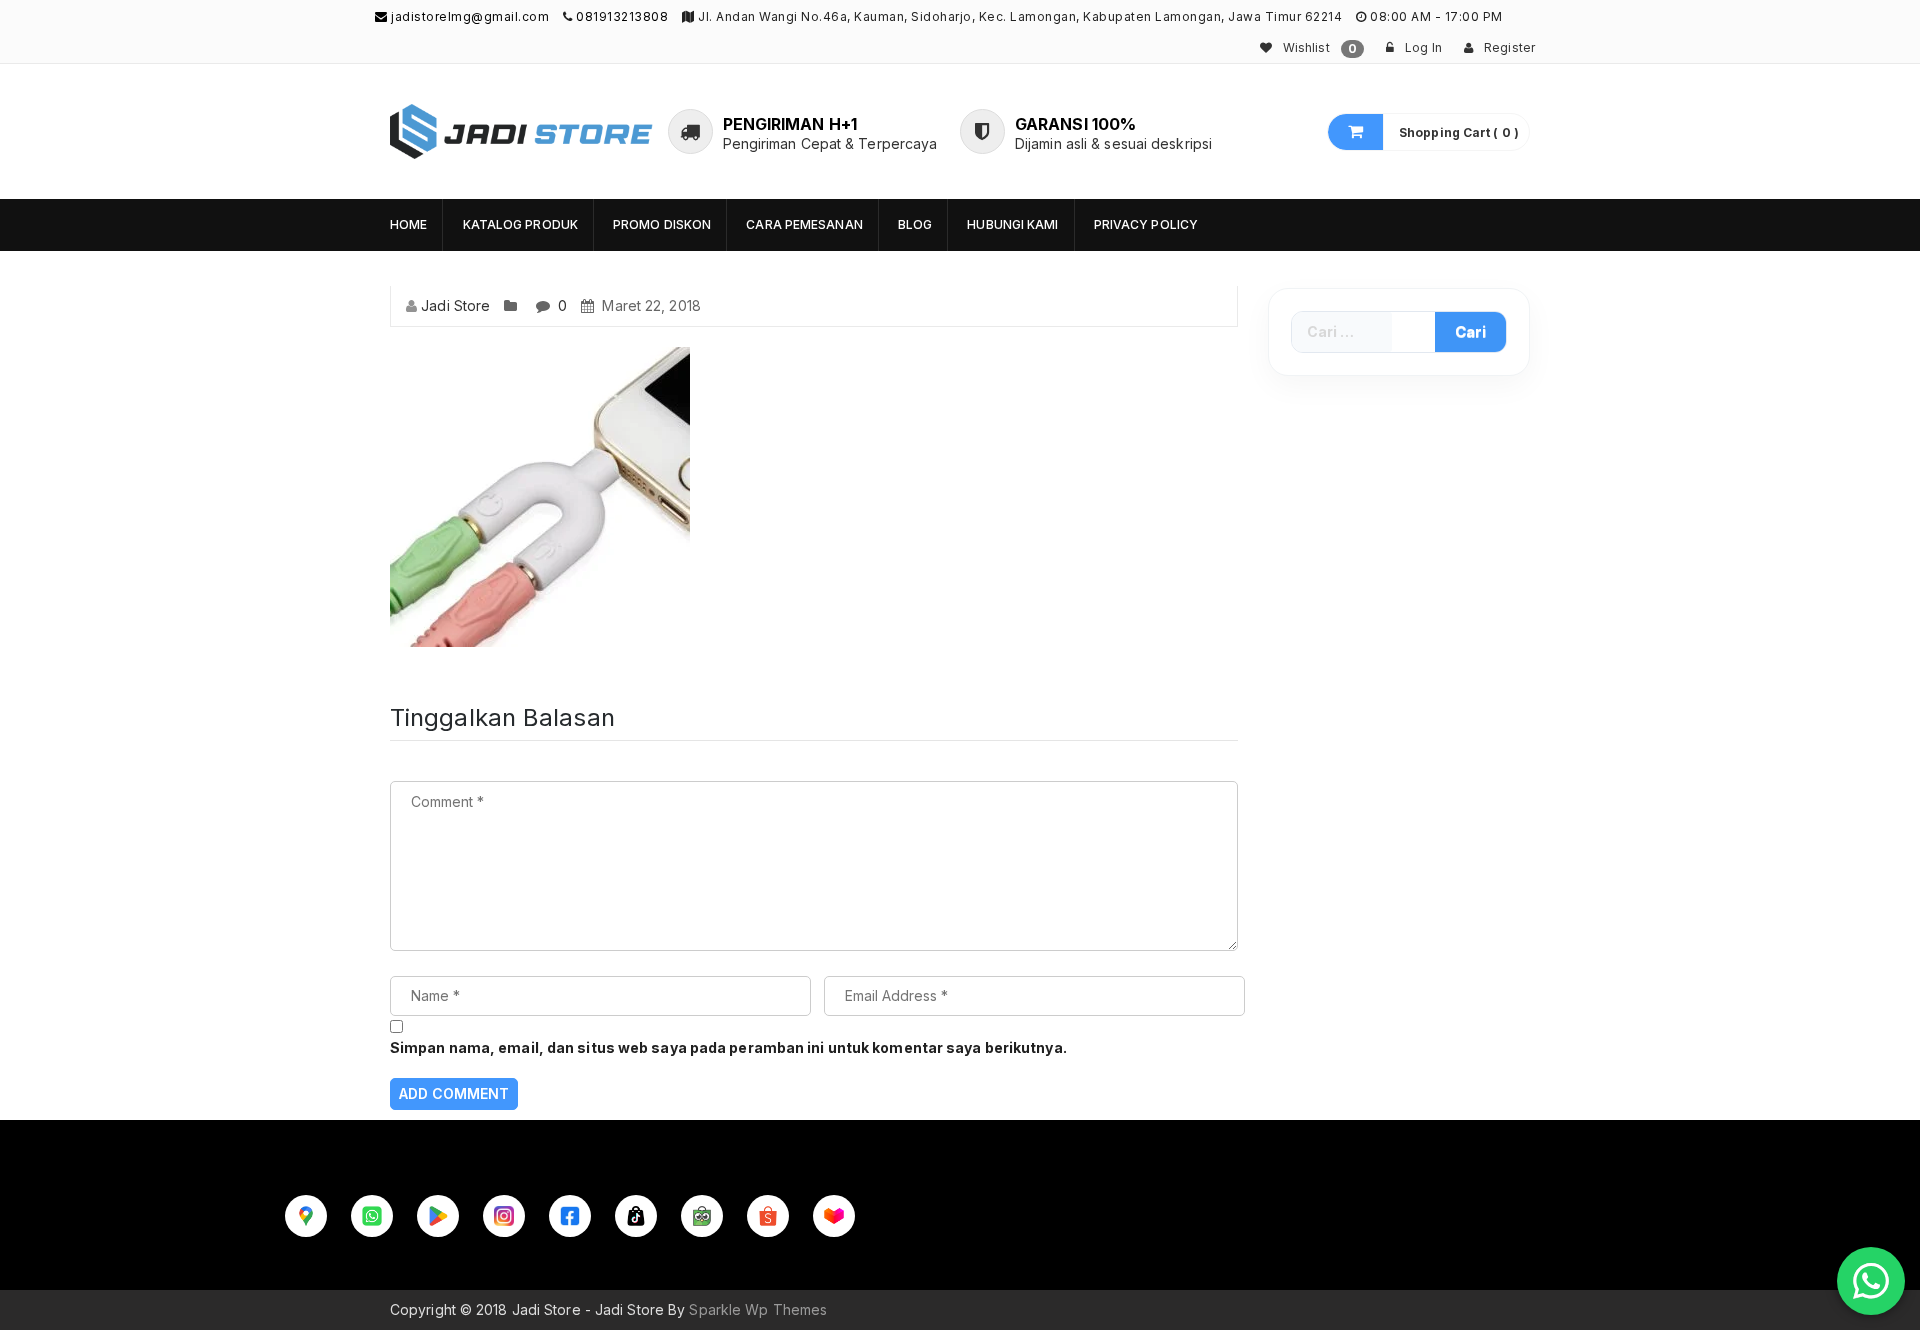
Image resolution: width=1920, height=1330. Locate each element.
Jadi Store (455, 305)
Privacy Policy (1146, 224)
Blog (915, 224)
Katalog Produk (520, 224)
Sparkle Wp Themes (758, 1309)
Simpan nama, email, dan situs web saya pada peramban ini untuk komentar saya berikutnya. (728, 1047)
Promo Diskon (662, 224)
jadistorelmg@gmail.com (468, 16)
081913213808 (622, 16)
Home (408, 224)
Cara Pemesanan (804, 224)
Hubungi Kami (1012, 224)
